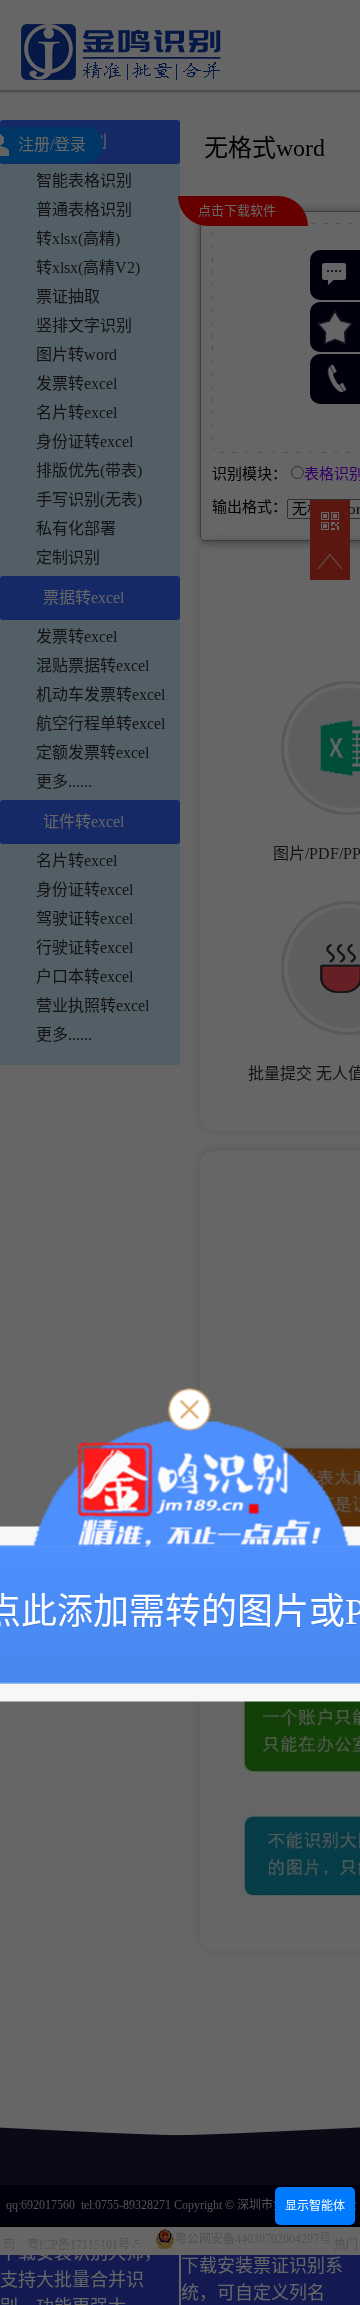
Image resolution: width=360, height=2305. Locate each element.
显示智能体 (315, 2206)
